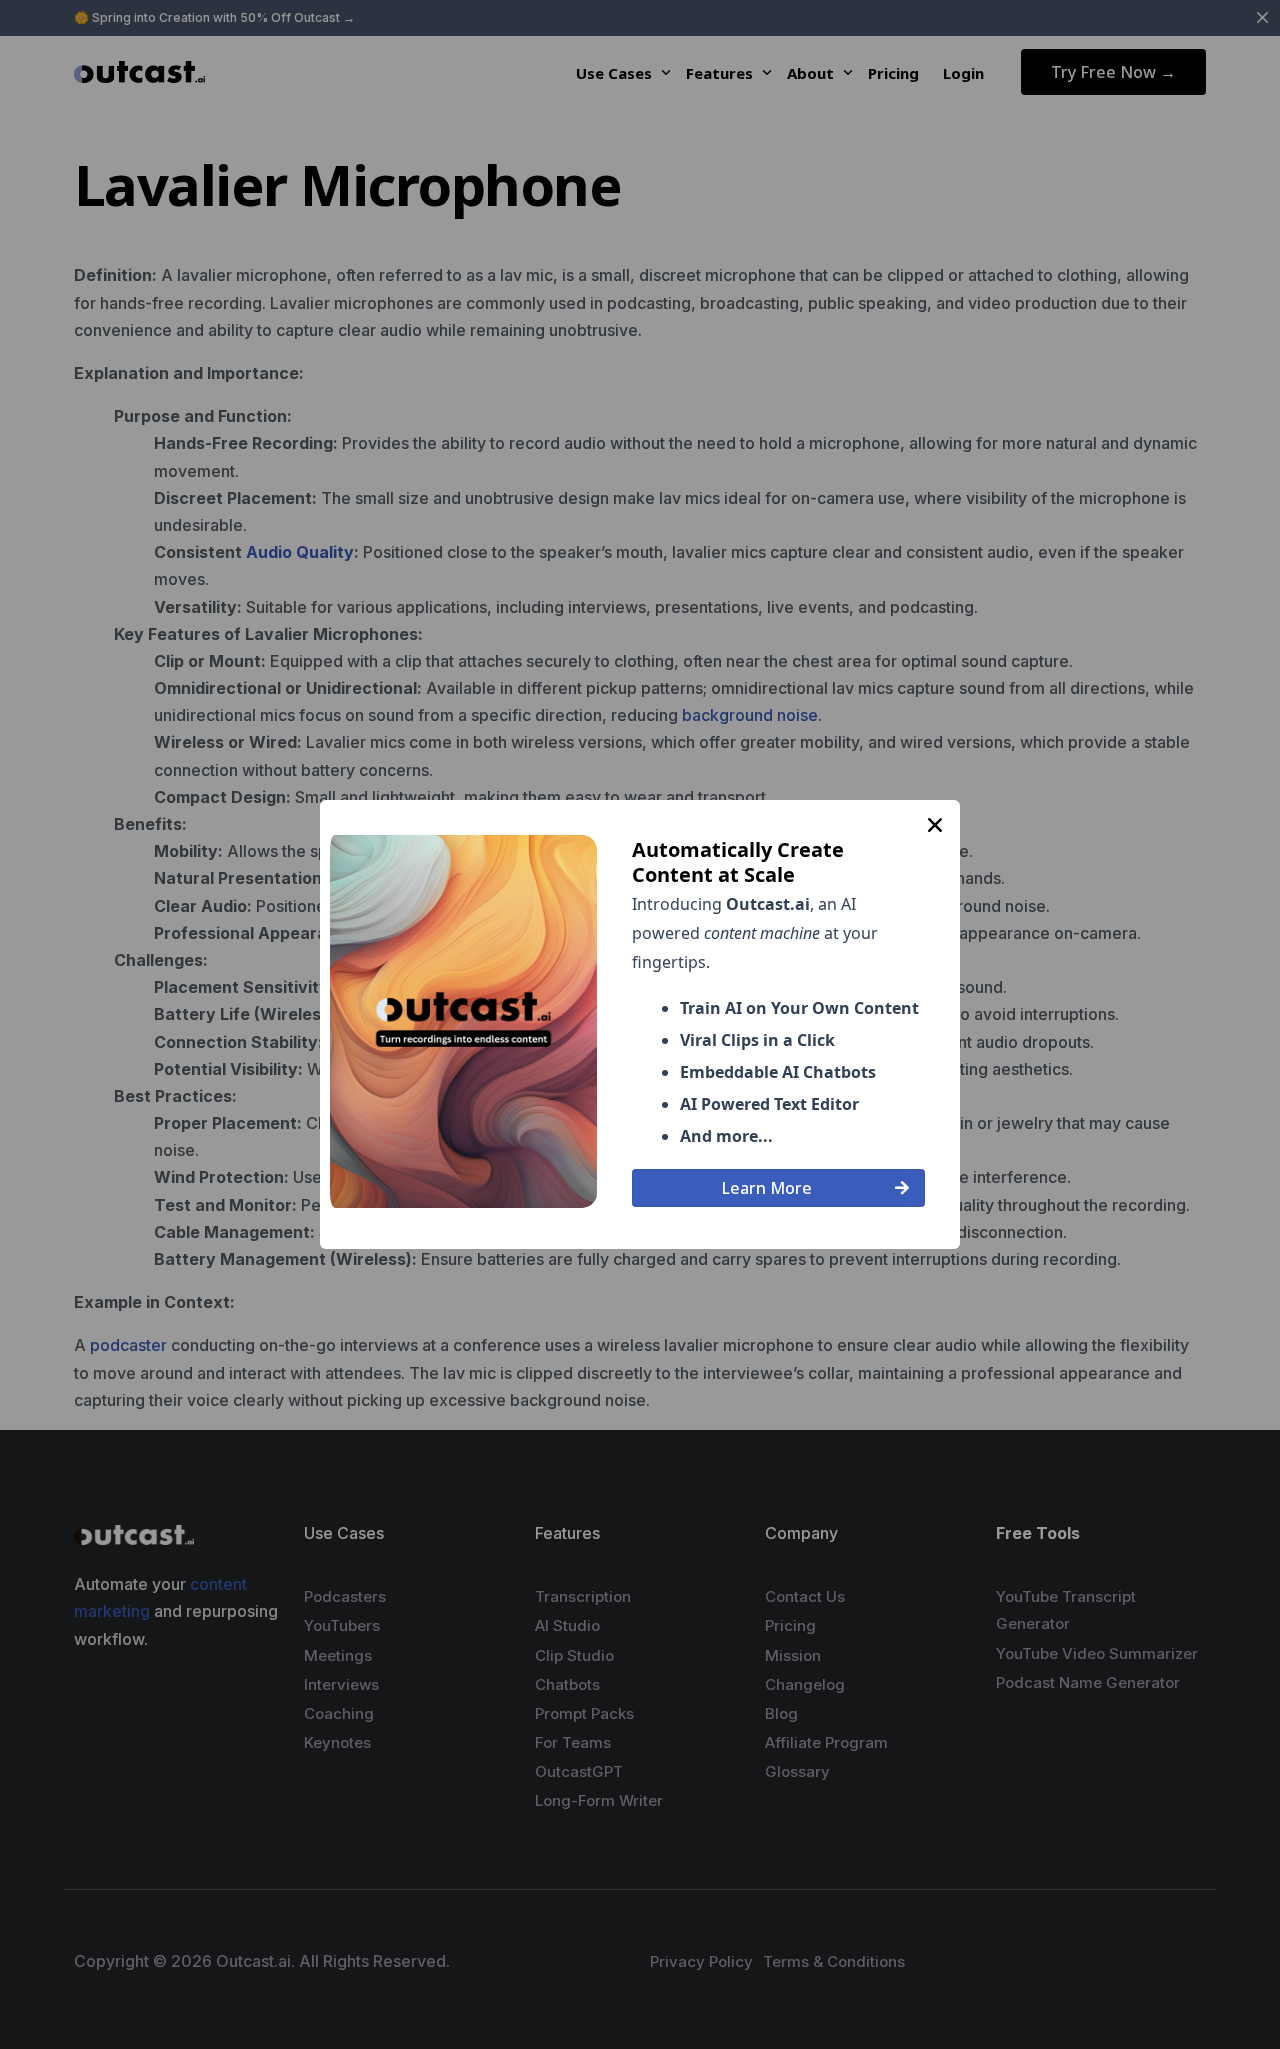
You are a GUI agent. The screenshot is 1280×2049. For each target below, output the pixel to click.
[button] (935, 825)
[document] (640, 1024)
